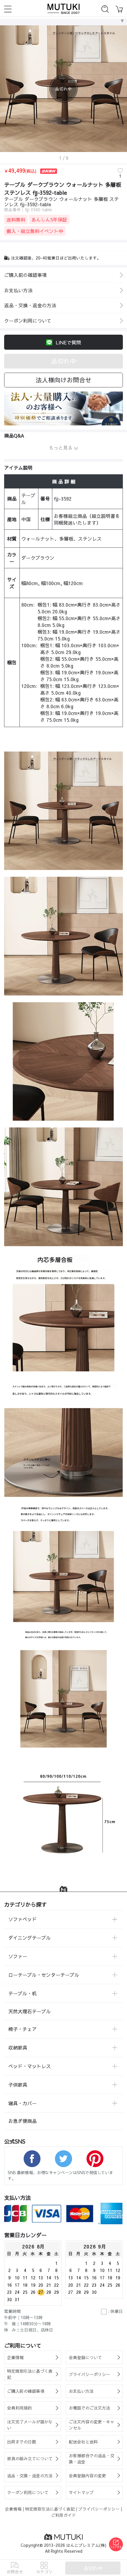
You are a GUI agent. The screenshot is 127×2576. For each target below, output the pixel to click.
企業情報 (13, 2509)
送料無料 (16, 219)
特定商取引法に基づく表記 (50, 2509)
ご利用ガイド (63, 2515)
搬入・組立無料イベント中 (35, 231)
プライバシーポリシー (99, 2509)
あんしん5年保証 (49, 219)
